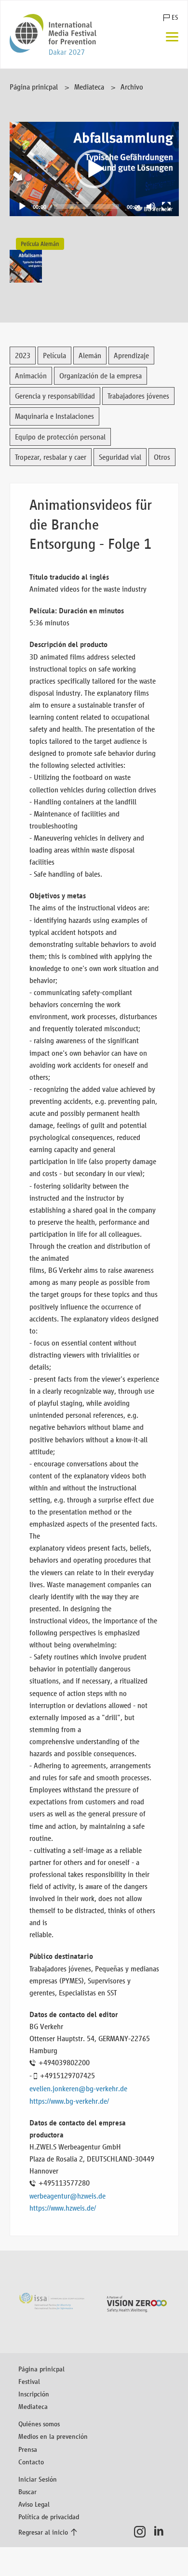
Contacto (31, 2462)
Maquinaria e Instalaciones (54, 416)
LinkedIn (162, 2532)
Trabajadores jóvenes (138, 396)
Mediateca (89, 87)
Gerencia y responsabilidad (55, 396)
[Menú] (172, 38)
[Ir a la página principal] (53, 34)
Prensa (28, 2449)
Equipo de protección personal (60, 437)
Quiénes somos (39, 2424)
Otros (162, 457)
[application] (94, 169)
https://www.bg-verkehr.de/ (69, 2101)
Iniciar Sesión (38, 2479)
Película (54, 356)
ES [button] (175, 18)
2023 (23, 356)
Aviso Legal (34, 2504)
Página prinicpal (34, 87)
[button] (94, 169)
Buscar (27, 2492)
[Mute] (151, 207)
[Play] (22, 207)
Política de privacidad (49, 2517)
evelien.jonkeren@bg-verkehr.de (78, 2089)
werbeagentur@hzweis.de (67, 2196)
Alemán (90, 356)
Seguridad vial (120, 457)
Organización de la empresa (101, 376)
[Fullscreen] (166, 207)
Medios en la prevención (53, 2436)
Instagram (142, 2532)
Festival (29, 2381)
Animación (31, 376)
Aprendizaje (131, 356)
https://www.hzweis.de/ (63, 2208)
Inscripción (34, 2394)
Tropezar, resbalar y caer (51, 457)
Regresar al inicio (43, 2532)
